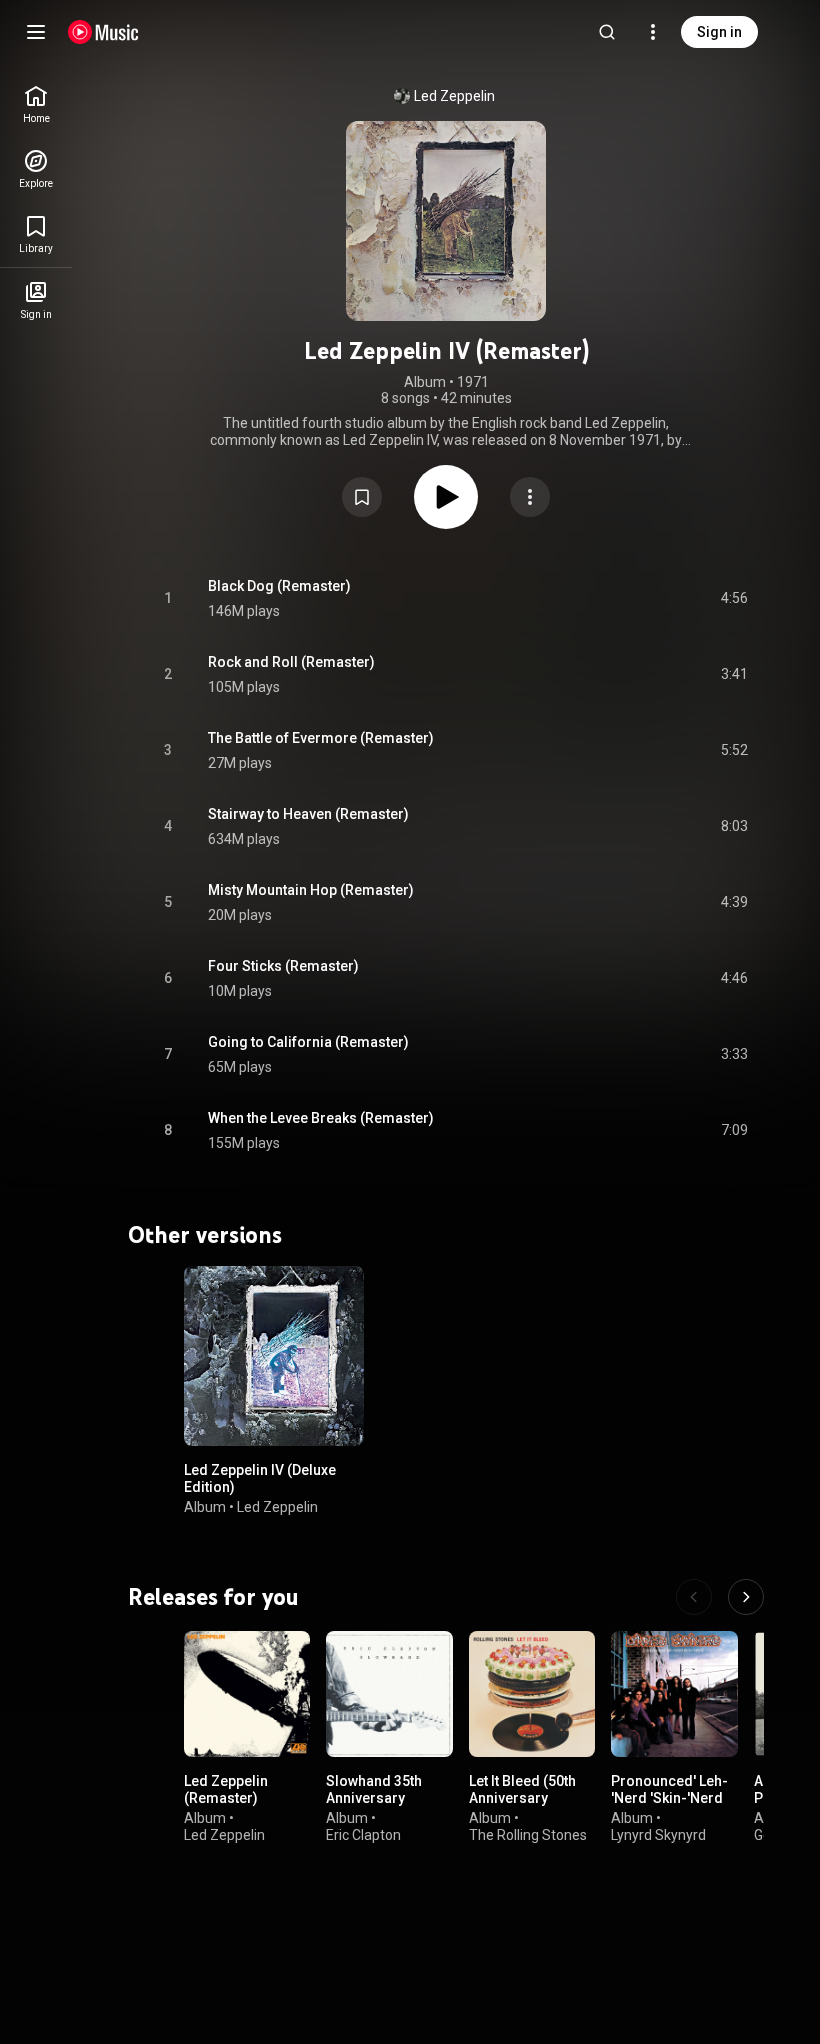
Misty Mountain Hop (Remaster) (311, 890)
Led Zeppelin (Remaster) (226, 1789)
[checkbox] (734, 599)
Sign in (719, 32)
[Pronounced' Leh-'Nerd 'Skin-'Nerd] (674, 1694)
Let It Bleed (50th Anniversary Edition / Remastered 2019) (529, 1806)
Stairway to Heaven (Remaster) (308, 814)
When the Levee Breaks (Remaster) (321, 1118)
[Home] (103, 32)
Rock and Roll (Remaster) (291, 662)
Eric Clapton (363, 1835)
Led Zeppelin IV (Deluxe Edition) (260, 1478)
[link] (36, 104)
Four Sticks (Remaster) (283, 966)
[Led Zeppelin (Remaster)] (247, 1694)
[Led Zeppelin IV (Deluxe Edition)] (274, 1356)
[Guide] (36, 32)
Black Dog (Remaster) (279, 586)
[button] (362, 497)
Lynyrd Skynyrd (658, 1835)
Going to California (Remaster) (308, 1042)
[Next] (746, 1597)
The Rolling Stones (528, 1835)
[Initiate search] (607, 32)
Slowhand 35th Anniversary (374, 1789)
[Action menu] (530, 497)
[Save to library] (362, 497)
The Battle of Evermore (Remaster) (321, 738)
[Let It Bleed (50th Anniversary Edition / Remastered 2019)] (532, 1694)
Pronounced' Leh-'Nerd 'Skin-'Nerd (669, 1789)
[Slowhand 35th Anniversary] (389, 1694)
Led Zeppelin (454, 96)
